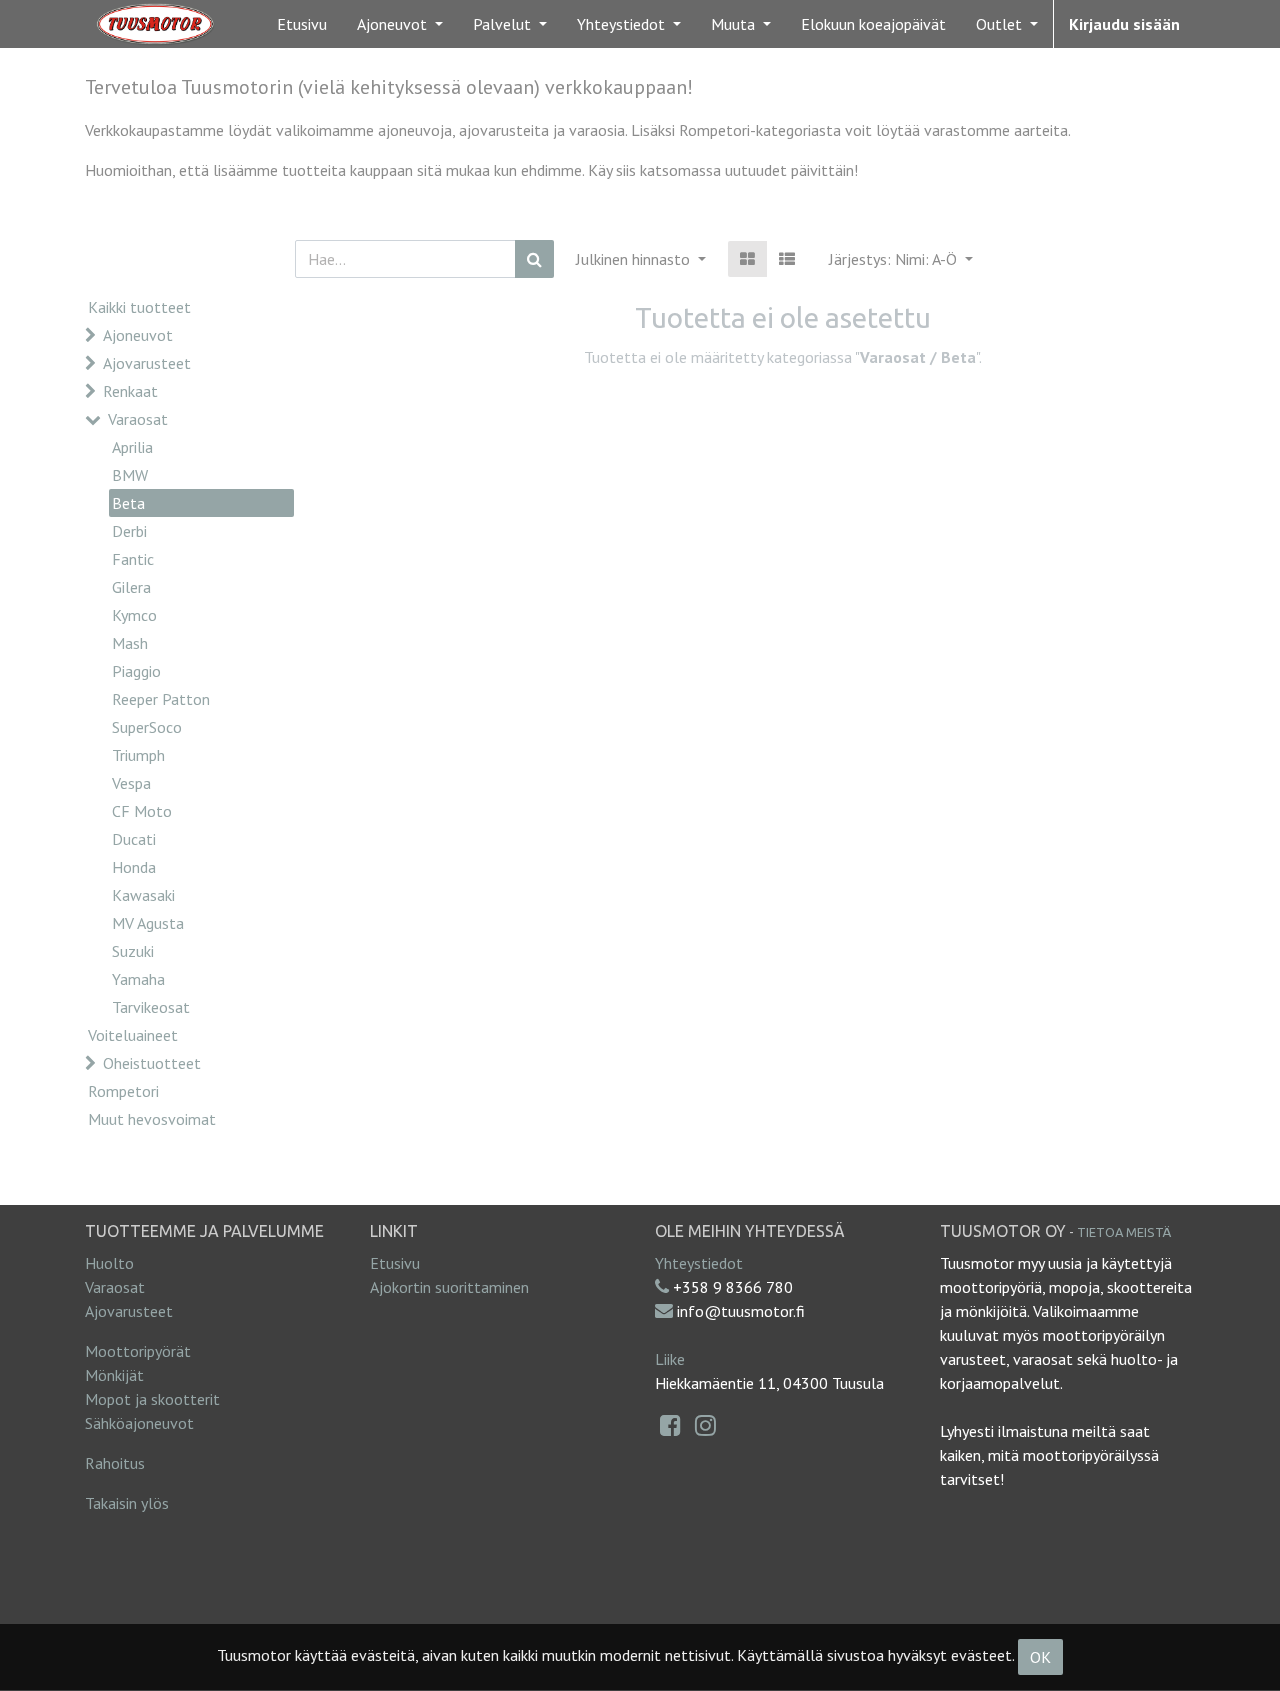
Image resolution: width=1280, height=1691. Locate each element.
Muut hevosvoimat (152, 1119)
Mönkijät (114, 1375)
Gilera (131, 587)
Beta (128, 503)
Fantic (133, 559)
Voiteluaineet (133, 1035)
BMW (130, 475)
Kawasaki (143, 895)
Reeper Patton (161, 699)
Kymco (134, 615)
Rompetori (123, 1091)
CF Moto (142, 811)
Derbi (129, 531)
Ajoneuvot (138, 335)
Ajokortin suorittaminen (449, 1287)
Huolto (109, 1263)
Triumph (138, 755)
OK (1040, 1657)
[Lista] (787, 259)
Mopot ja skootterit (152, 1399)
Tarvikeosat (151, 1007)
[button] (901, 259)
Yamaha (138, 979)
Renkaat (130, 391)
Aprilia (132, 447)
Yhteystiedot (699, 1263)
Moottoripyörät (138, 1351)
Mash (130, 643)
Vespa (131, 783)
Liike (670, 1359)
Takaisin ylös (127, 1503)
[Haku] (534, 259)
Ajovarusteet (147, 363)
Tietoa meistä (1124, 1232)
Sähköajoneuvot (139, 1423)
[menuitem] (302, 24)
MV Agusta (148, 923)
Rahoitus (115, 1463)
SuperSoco (147, 727)
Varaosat (138, 419)
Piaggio (136, 671)
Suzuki (133, 951)
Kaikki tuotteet (139, 307)
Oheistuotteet (152, 1063)
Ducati (134, 839)
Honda (134, 867)
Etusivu (395, 1263)
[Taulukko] (747, 259)
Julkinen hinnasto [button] (635, 259)
